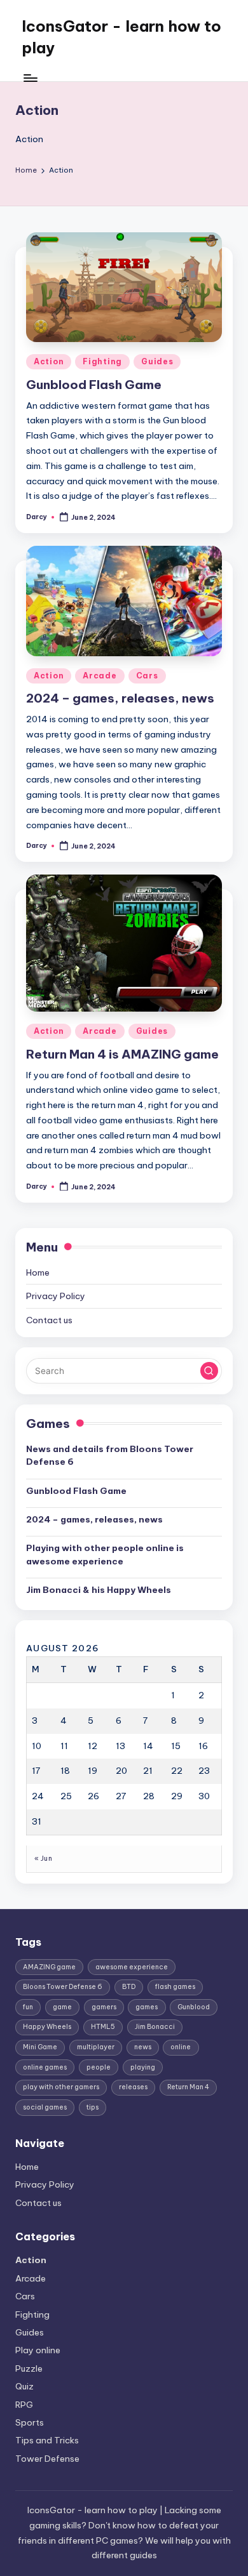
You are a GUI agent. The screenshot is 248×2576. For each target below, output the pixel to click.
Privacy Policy (56, 1296)
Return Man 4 (188, 2087)
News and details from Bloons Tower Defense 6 (110, 1455)
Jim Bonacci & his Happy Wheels (99, 1590)
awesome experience (132, 1967)
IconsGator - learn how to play (121, 37)
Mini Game (40, 2047)
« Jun (43, 1859)
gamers (104, 2007)
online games (45, 2067)
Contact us (49, 1320)
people (99, 2067)
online (181, 2047)
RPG (24, 2405)
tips (93, 2107)
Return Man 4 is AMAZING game (122, 1054)
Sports (30, 2422)
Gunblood (194, 2007)
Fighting (102, 361)
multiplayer (96, 2047)
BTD (129, 1987)
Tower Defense (47, 2459)
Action (49, 361)
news (143, 2047)
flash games (175, 1987)
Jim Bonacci (155, 2027)
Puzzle (29, 2368)
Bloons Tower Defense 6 (63, 1987)
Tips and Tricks (47, 2440)
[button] (209, 1371)
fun (28, 2007)
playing (143, 2067)
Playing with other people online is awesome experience (105, 1554)
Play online (38, 2350)
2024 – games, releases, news (120, 698)
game (62, 2007)
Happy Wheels (47, 2027)
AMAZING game (49, 1967)
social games (45, 2107)
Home (38, 1272)
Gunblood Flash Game (94, 385)
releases (133, 2087)
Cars (147, 676)
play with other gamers (61, 2087)
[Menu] (30, 78)
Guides (157, 361)
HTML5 (103, 2027)
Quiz (24, 2386)
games (147, 2007)
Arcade (100, 676)
